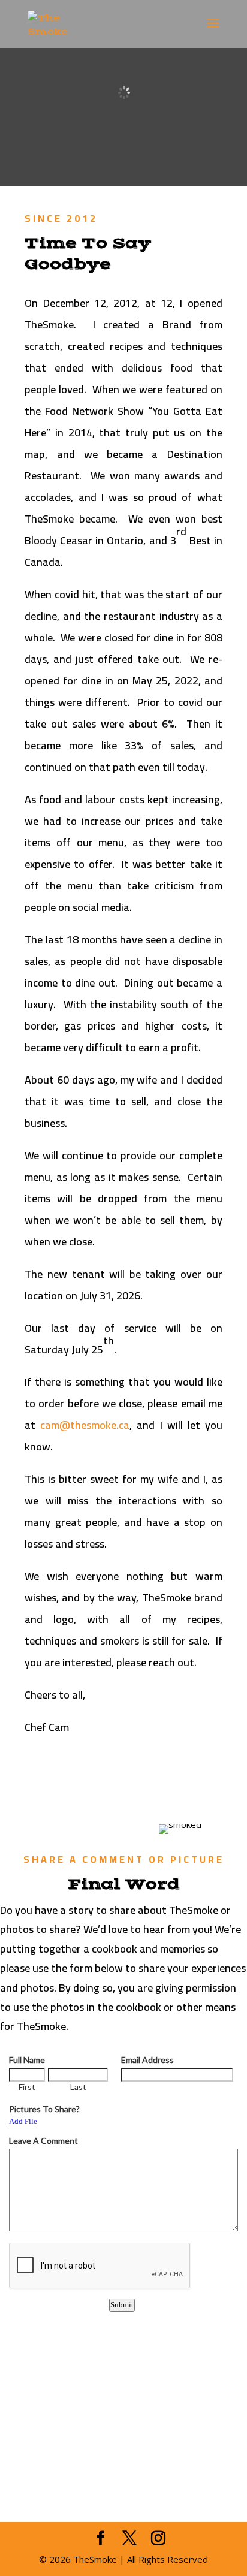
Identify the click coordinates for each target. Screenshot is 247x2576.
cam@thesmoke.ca (85, 1425)
